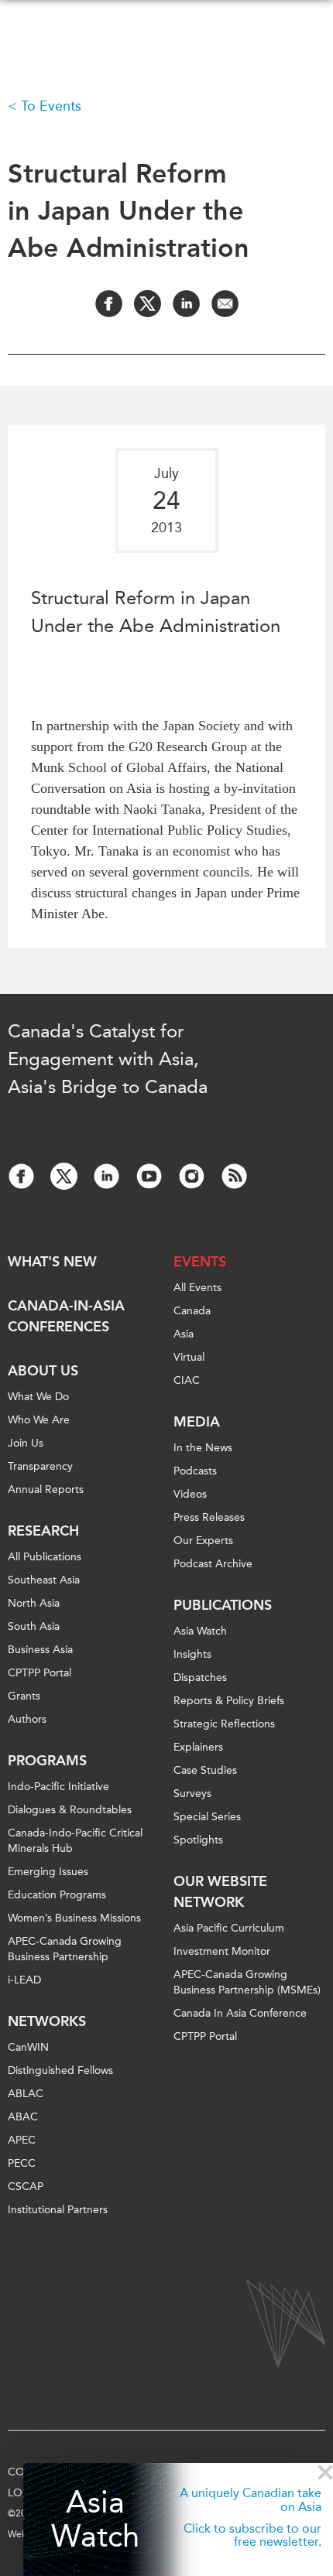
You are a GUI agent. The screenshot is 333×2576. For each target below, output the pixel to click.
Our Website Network (220, 1892)
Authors (27, 1719)
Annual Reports (46, 1490)
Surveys (192, 1794)
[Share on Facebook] (109, 304)
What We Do (38, 1397)
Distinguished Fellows (60, 2070)
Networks (47, 2021)
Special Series (207, 1817)
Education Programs (57, 1895)
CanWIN (28, 2047)
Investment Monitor (222, 1951)
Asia (184, 1334)
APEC (22, 2140)
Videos (190, 1494)
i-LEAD (24, 1980)
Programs (47, 1761)
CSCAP (26, 2187)
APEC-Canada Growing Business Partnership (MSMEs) (247, 1982)
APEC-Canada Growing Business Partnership (65, 1949)
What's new (52, 1262)
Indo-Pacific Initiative (58, 1787)
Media (197, 1422)
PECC (22, 2163)
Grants (24, 1696)
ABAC (23, 2117)
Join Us (26, 1443)
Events (200, 1262)
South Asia (34, 1626)
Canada (192, 1311)
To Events (51, 106)
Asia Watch (95, 2520)
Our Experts (203, 1541)
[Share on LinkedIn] (186, 304)
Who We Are (39, 1420)
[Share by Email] (225, 304)
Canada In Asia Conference (240, 2013)
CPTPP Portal (39, 1673)
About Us (43, 1371)
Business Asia (40, 1650)
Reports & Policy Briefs (229, 1701)
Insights (192, 1654)
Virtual (189, 1357)
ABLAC (26, 2094)
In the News (203, 1448)
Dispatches (200, 1677)
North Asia (34, 1603)
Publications (223, 1605)
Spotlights (198, 1840)
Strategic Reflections (224, 1724)
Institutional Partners (58, 2210)
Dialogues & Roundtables (70, 1810)
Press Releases (209, 1517)
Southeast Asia (44, 1580)
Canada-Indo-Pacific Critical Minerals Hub (75, 1841)
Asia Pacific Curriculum (229, 1928)
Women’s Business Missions (74, 1918)
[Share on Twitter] (148, 304)
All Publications (45, 1557)
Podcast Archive (213, 1564)
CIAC (187, 1380)
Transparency (40, 1466)
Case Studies (205, 1770)
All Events (197, 1288)
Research (43, 1531)
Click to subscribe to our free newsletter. (252, 2535)
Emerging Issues (48, 1872)
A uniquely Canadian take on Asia (251, 2500)
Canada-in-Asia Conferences (66, 1316)
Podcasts (195, 1471)
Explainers (198, 1747)
